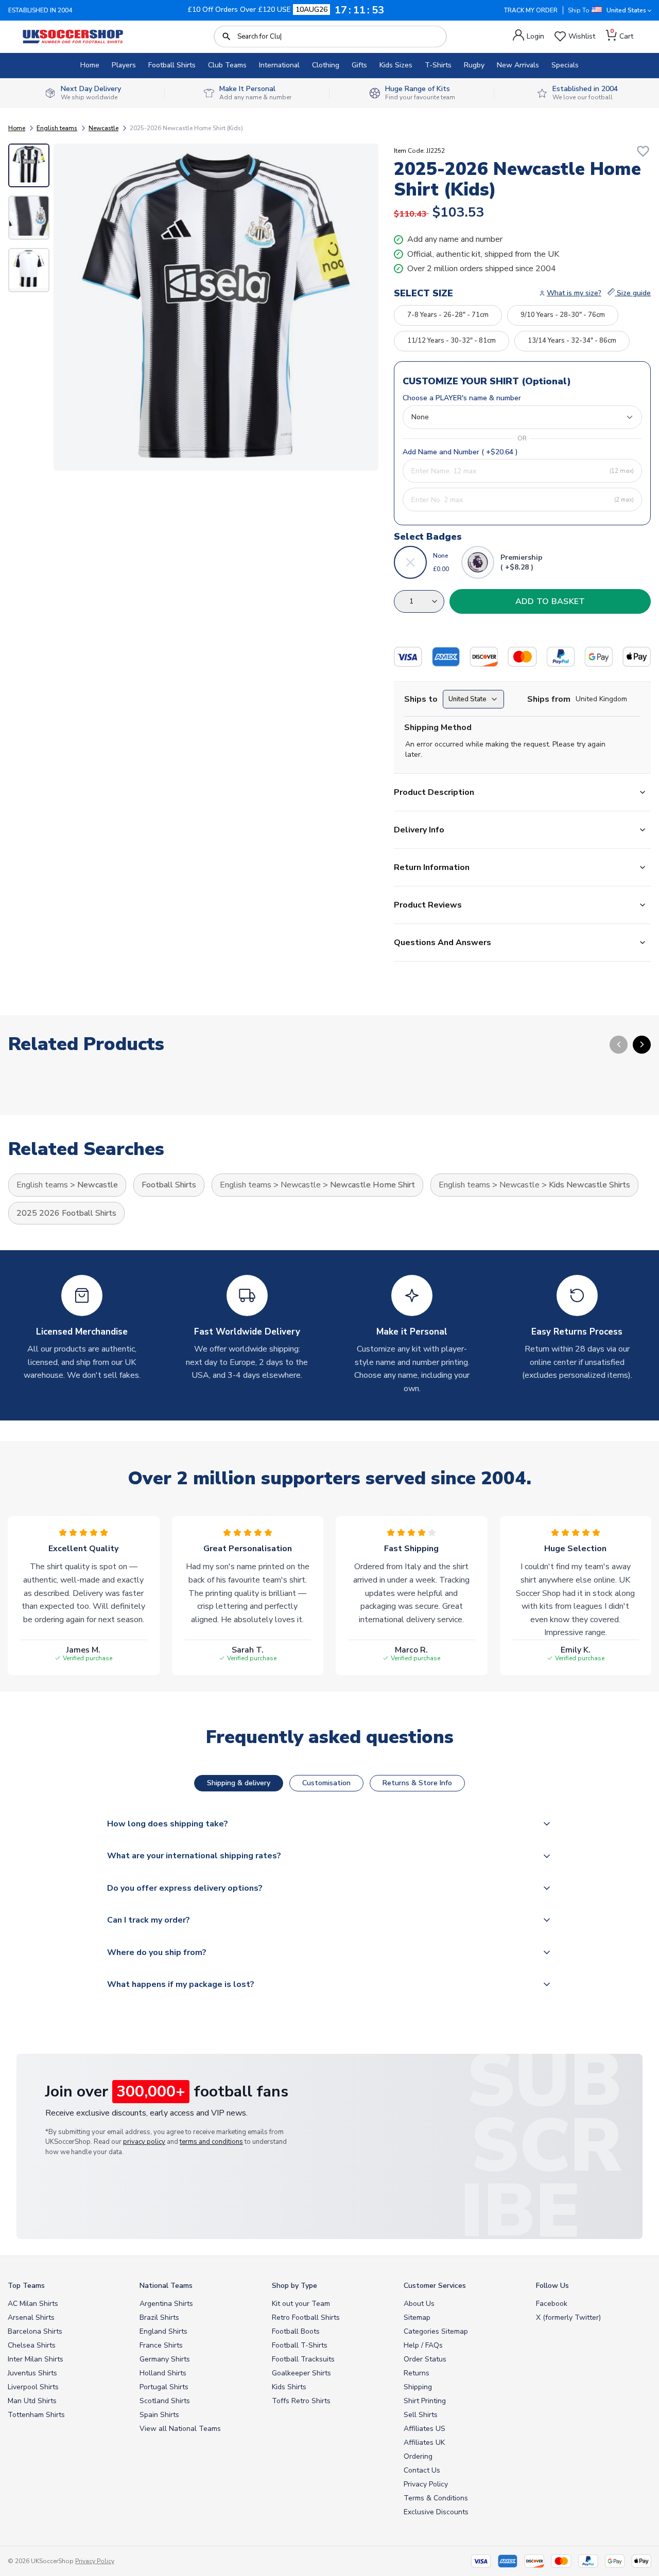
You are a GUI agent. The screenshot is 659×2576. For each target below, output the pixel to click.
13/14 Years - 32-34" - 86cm (572, 341)
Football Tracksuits (303, 2359)
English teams (57, 128)
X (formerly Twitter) (568, 2317)
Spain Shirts (159, 2415)
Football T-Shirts (300, 2345)
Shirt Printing (425, 2401)
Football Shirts (172, 65)
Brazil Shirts (159, 2317)
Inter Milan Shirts (36, 2359)
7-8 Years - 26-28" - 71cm (448, 315)
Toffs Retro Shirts (301, 2401)
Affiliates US (424, 2429)
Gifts (359, 65)
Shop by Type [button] (294, 2286)
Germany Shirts (165, 2359)
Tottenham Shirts (36, 2415)
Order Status (425, 2359)
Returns (417, 2373)
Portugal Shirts (164, 2387)
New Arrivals (518, 65)
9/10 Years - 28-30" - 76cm (563, 315)
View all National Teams (180, 2429)
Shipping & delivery (239, 1783)
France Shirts (161, 2345)
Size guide (633, 293)
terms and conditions (211, 2142)
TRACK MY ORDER (531, 10)
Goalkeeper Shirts (301, 2373)
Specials (565, 65)
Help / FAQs (423, 2345)
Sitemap (417, 2317)
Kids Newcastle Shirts (589, 1185)
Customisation (326, 1783)
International (279, 65)
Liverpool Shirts (33, 2387)
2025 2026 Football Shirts (66, 1213)
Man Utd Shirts (32, 2401)
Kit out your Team (301, 2304)
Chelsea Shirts (32, 2345)
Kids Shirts (289, 2387)
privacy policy (144, 2142)
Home (90, 65)
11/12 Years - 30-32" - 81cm (452, 341)
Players (124, 65)
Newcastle (103, 128)
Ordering (418, 2456)
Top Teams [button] (26, 2286)
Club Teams (227, 65)
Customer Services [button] (435, 2286)
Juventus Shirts (32, 2373)
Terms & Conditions (436, 2498)
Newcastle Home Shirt (372, 1185)
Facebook (552, 2304)
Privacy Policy (426, 2484)
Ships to (421, 699)
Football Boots (296, 2331)
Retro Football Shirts (306, 2317)
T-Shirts (438, 65)
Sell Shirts (421, 2415)
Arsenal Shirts (31, 2317)
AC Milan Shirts (33, 2304)
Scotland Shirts (165, 2401)
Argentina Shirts (166, 2304)
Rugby (474, 65)
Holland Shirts (163, 2373)
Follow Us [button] (552, 2286)
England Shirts (163, 2331)
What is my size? (574, 293)
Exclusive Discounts (436, 2512)
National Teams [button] (166, 2286)
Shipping (418, 2387)
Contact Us (422, 2470)
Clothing (326, 65)
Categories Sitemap (436, 2331)
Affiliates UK (424, 2442)
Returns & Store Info (417, 1783)
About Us (419, 2304)
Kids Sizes (396, 65)
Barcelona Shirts (35, 2331)
